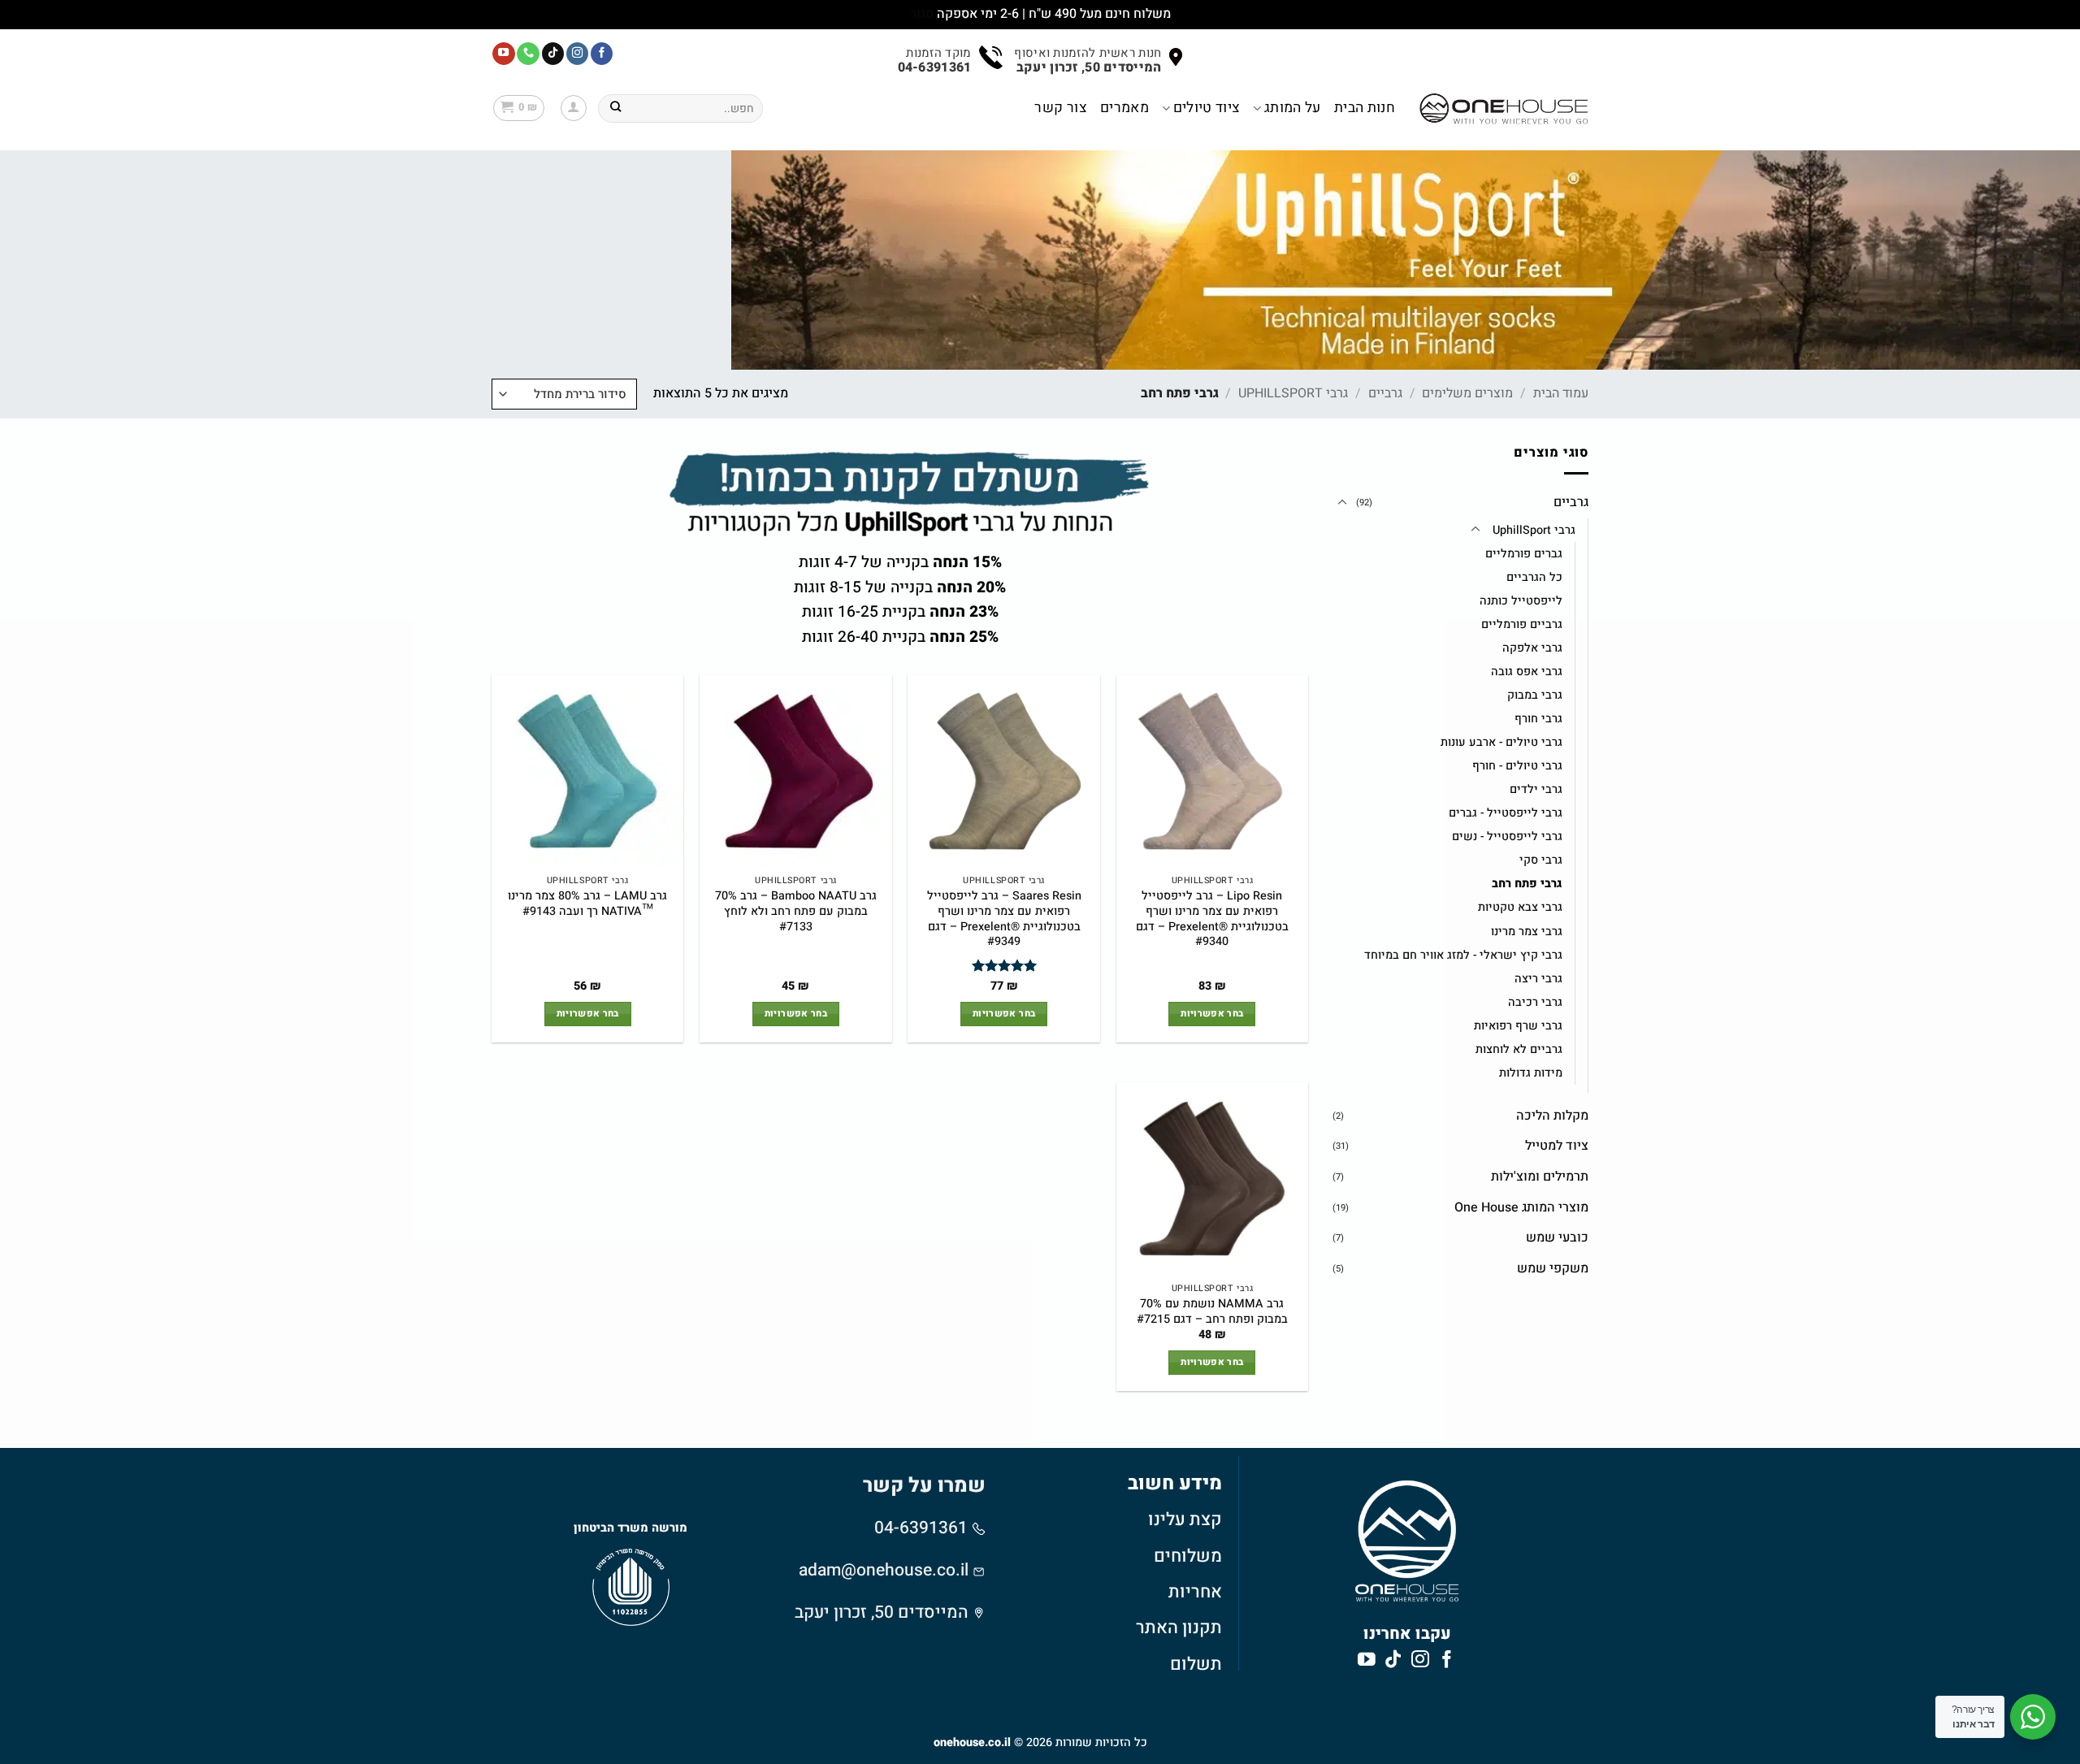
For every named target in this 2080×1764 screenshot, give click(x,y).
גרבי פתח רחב (1527, 884)
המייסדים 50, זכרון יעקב (882, 1612)
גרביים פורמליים (1522, 624)
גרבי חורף (1538, 719)
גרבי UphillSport (1293, 393)
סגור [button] (922, 14)
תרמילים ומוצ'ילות (1540, 1177)
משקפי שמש (1553, 1268)
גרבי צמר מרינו (1527, 932)
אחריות (1195, 1592)
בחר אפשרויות (1212, 1014)
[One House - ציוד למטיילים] (1504, 108)
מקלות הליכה (1552, 1116)
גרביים (1385, 393)
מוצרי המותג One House (1521, 1207)
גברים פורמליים (1524, 554)
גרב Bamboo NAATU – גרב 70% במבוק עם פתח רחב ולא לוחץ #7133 (796, 912)
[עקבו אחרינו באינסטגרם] (578, 54)
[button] (574, 108)
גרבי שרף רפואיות (1518, 1026)
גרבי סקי (1541, 860)
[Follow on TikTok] (553, 54)
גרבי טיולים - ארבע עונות (1501, 742)
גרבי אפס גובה (1527, 672)
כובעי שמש (1557, 1237)
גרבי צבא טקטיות (1520, 907)
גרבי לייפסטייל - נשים (1507, 836)
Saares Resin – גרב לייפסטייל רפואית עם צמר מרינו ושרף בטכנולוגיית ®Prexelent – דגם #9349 (1004, 919)
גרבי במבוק (1535, 695)
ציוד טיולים (1207, 108)
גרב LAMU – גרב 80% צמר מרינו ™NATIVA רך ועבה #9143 (587, 904)
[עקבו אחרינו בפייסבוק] (602, 54)
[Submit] (615, 108)
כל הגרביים (1534, 577)
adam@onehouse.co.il (884, 1570)
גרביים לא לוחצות (1519, 1049)
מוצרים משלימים (1467, 393)
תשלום (1196, 1664)
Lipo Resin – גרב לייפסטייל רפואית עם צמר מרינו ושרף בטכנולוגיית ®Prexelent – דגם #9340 (1212, 919)
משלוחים (1188, 1556)
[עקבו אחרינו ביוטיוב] (504, 54)
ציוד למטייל (1557, 1146)
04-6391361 (923, 1528)
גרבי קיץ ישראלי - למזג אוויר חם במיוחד (1463, 955)
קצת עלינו (1185, 1519)
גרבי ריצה (1538, 979)
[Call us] (528, 54)
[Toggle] (1342, 503)
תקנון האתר (1179, 1627)
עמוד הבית (1561, 393)
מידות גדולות (1531, 1073)
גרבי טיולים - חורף (1517, 766)
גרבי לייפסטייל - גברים (1506, 813)
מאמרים (1124, 108)
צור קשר (1060, 108)
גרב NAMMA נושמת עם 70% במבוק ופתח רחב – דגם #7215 (1212, 1312)
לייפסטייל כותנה (1521, 601)
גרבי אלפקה (1532, 648)
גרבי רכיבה (1535, 1002)
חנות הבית (1365, 108)
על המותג (1292, 108)
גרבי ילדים (1536, 789)
